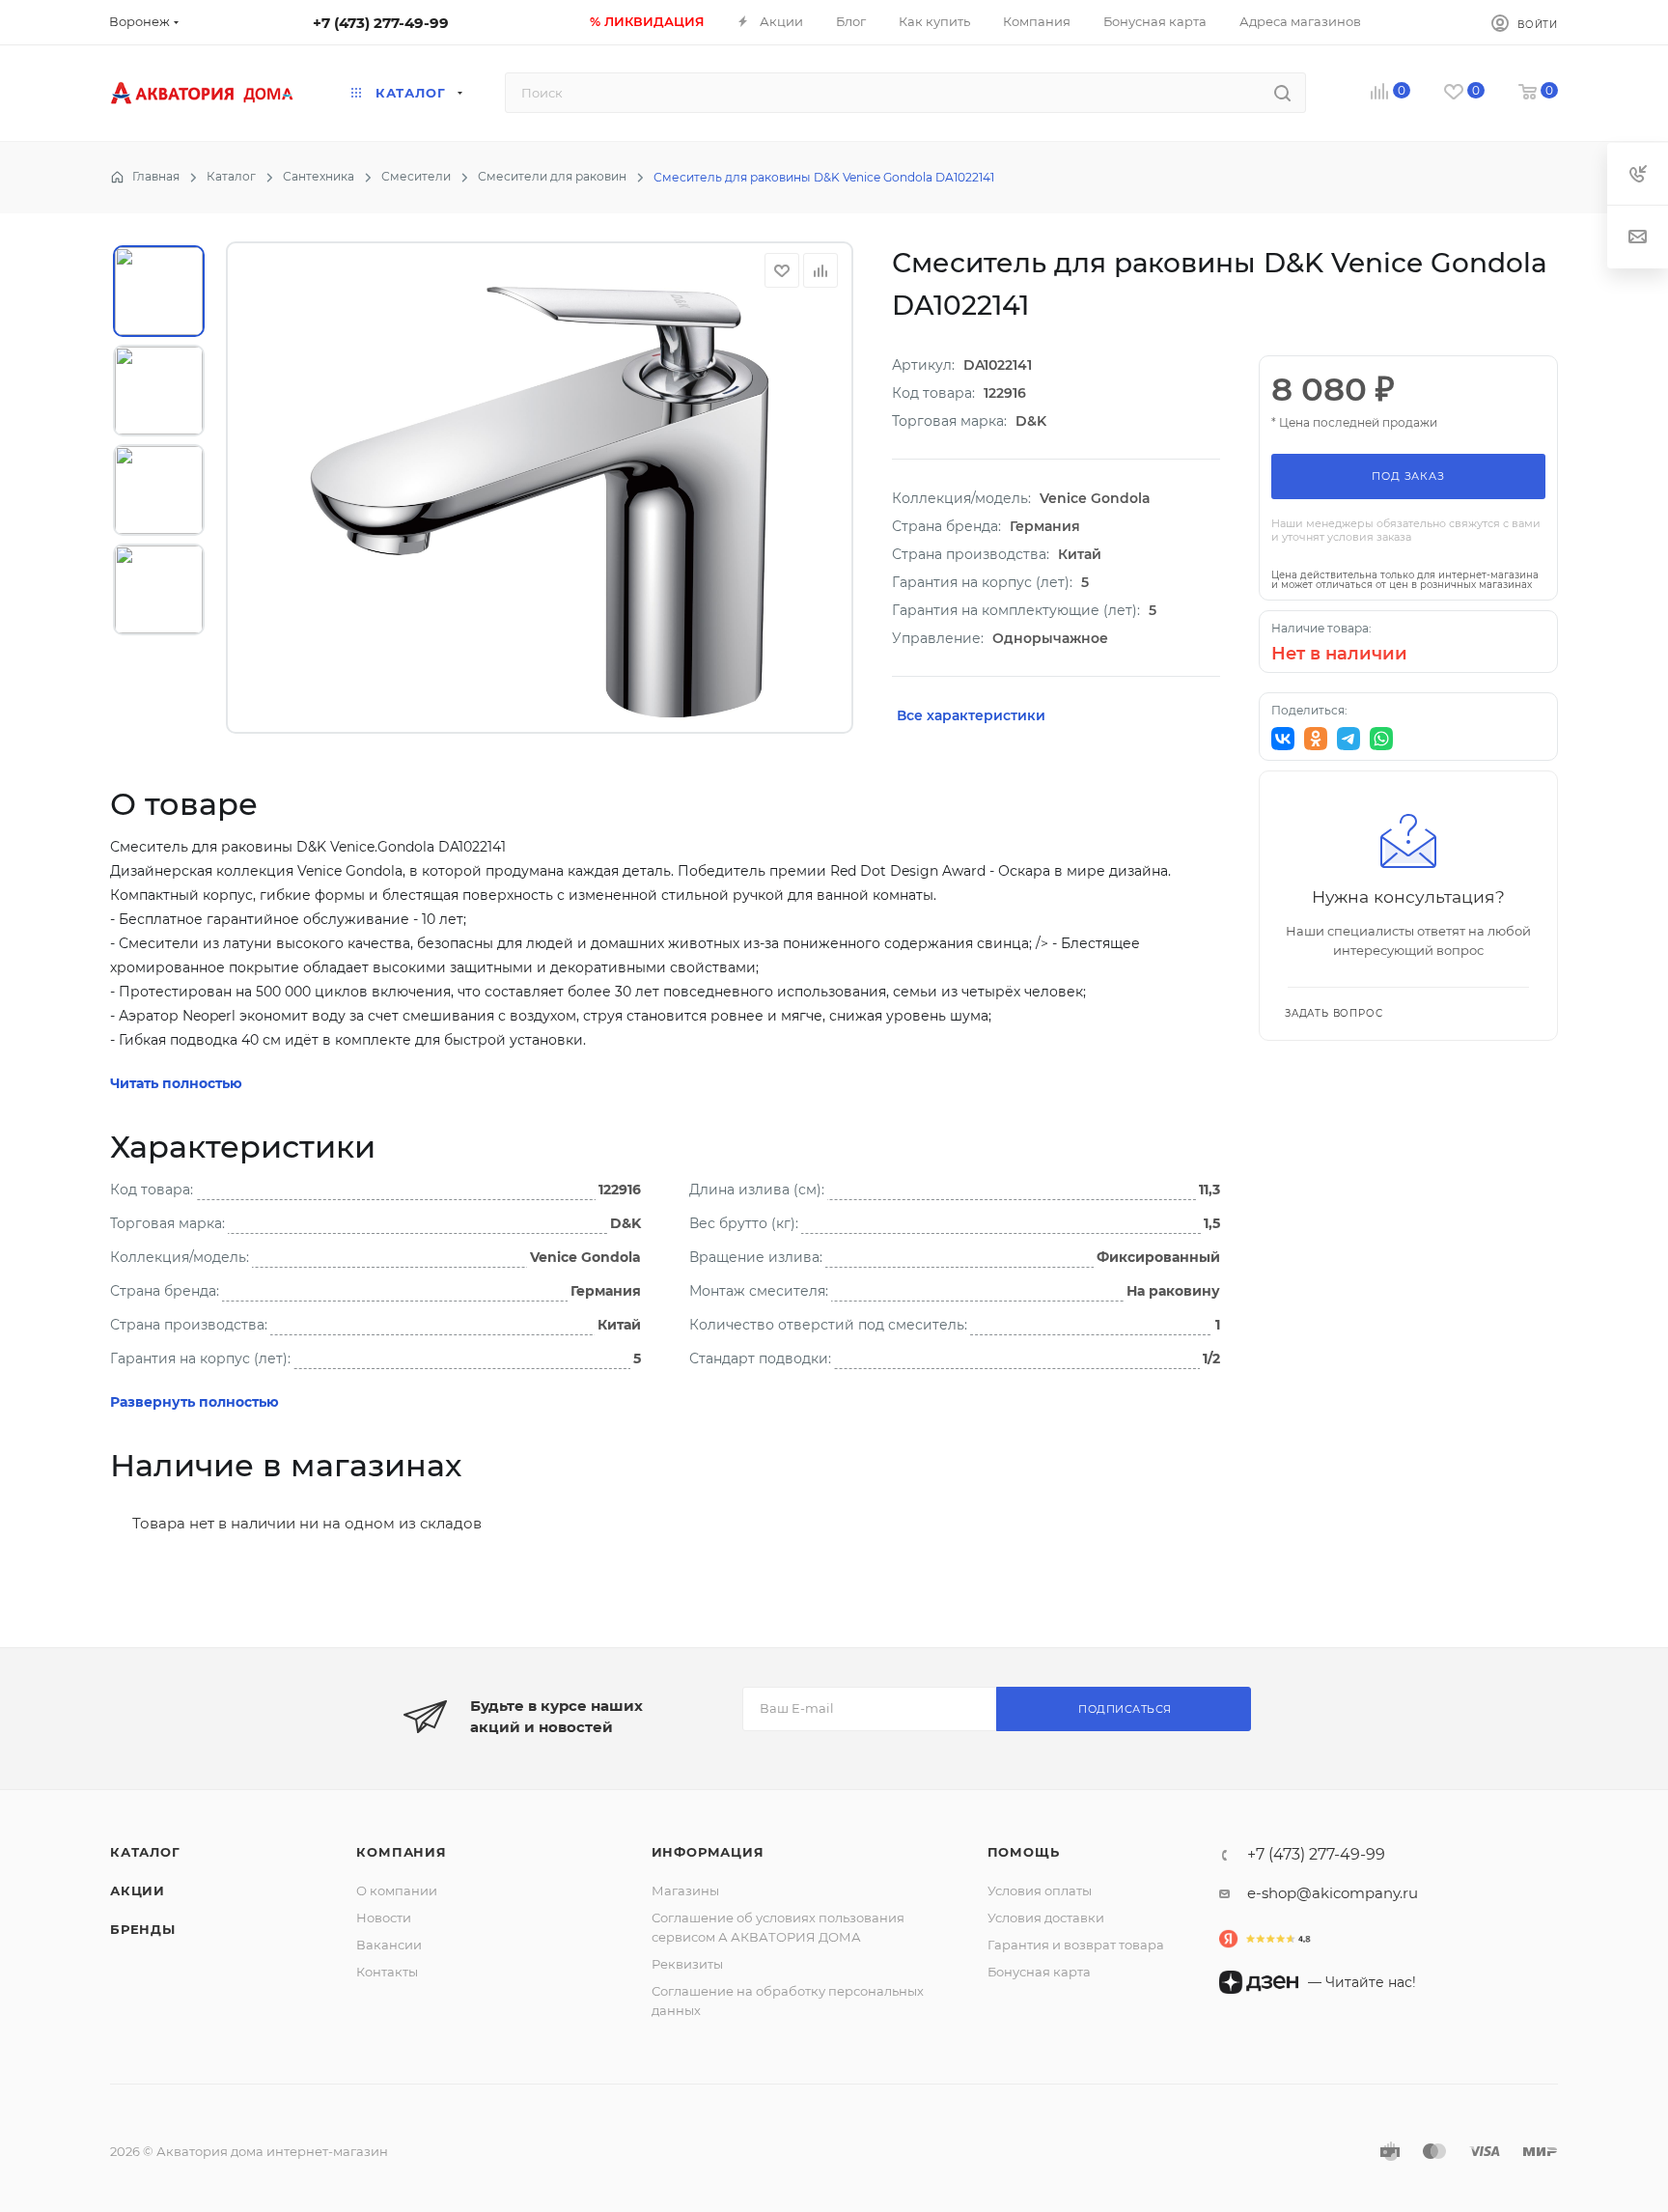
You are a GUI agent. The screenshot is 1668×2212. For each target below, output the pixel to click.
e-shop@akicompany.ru (1333, 1893)
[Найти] (1282, 93)
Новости (384, 1918)
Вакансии (389, 1945)
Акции (138, 1890)
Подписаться (1125, 1709)
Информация (708, 1852)
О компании (397, 1890)
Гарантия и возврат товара (1076, 1945)
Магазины (685, 1890)
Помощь (1024, 1852)
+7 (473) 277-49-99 (381, 23)
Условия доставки (1046, 1918)
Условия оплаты (1040, 1890)
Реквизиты (687, 1964)
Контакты (387, 1972)
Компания (401, 1852)
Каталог (145, 1852)
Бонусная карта (1039, 1972)
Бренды (143, 1929)
